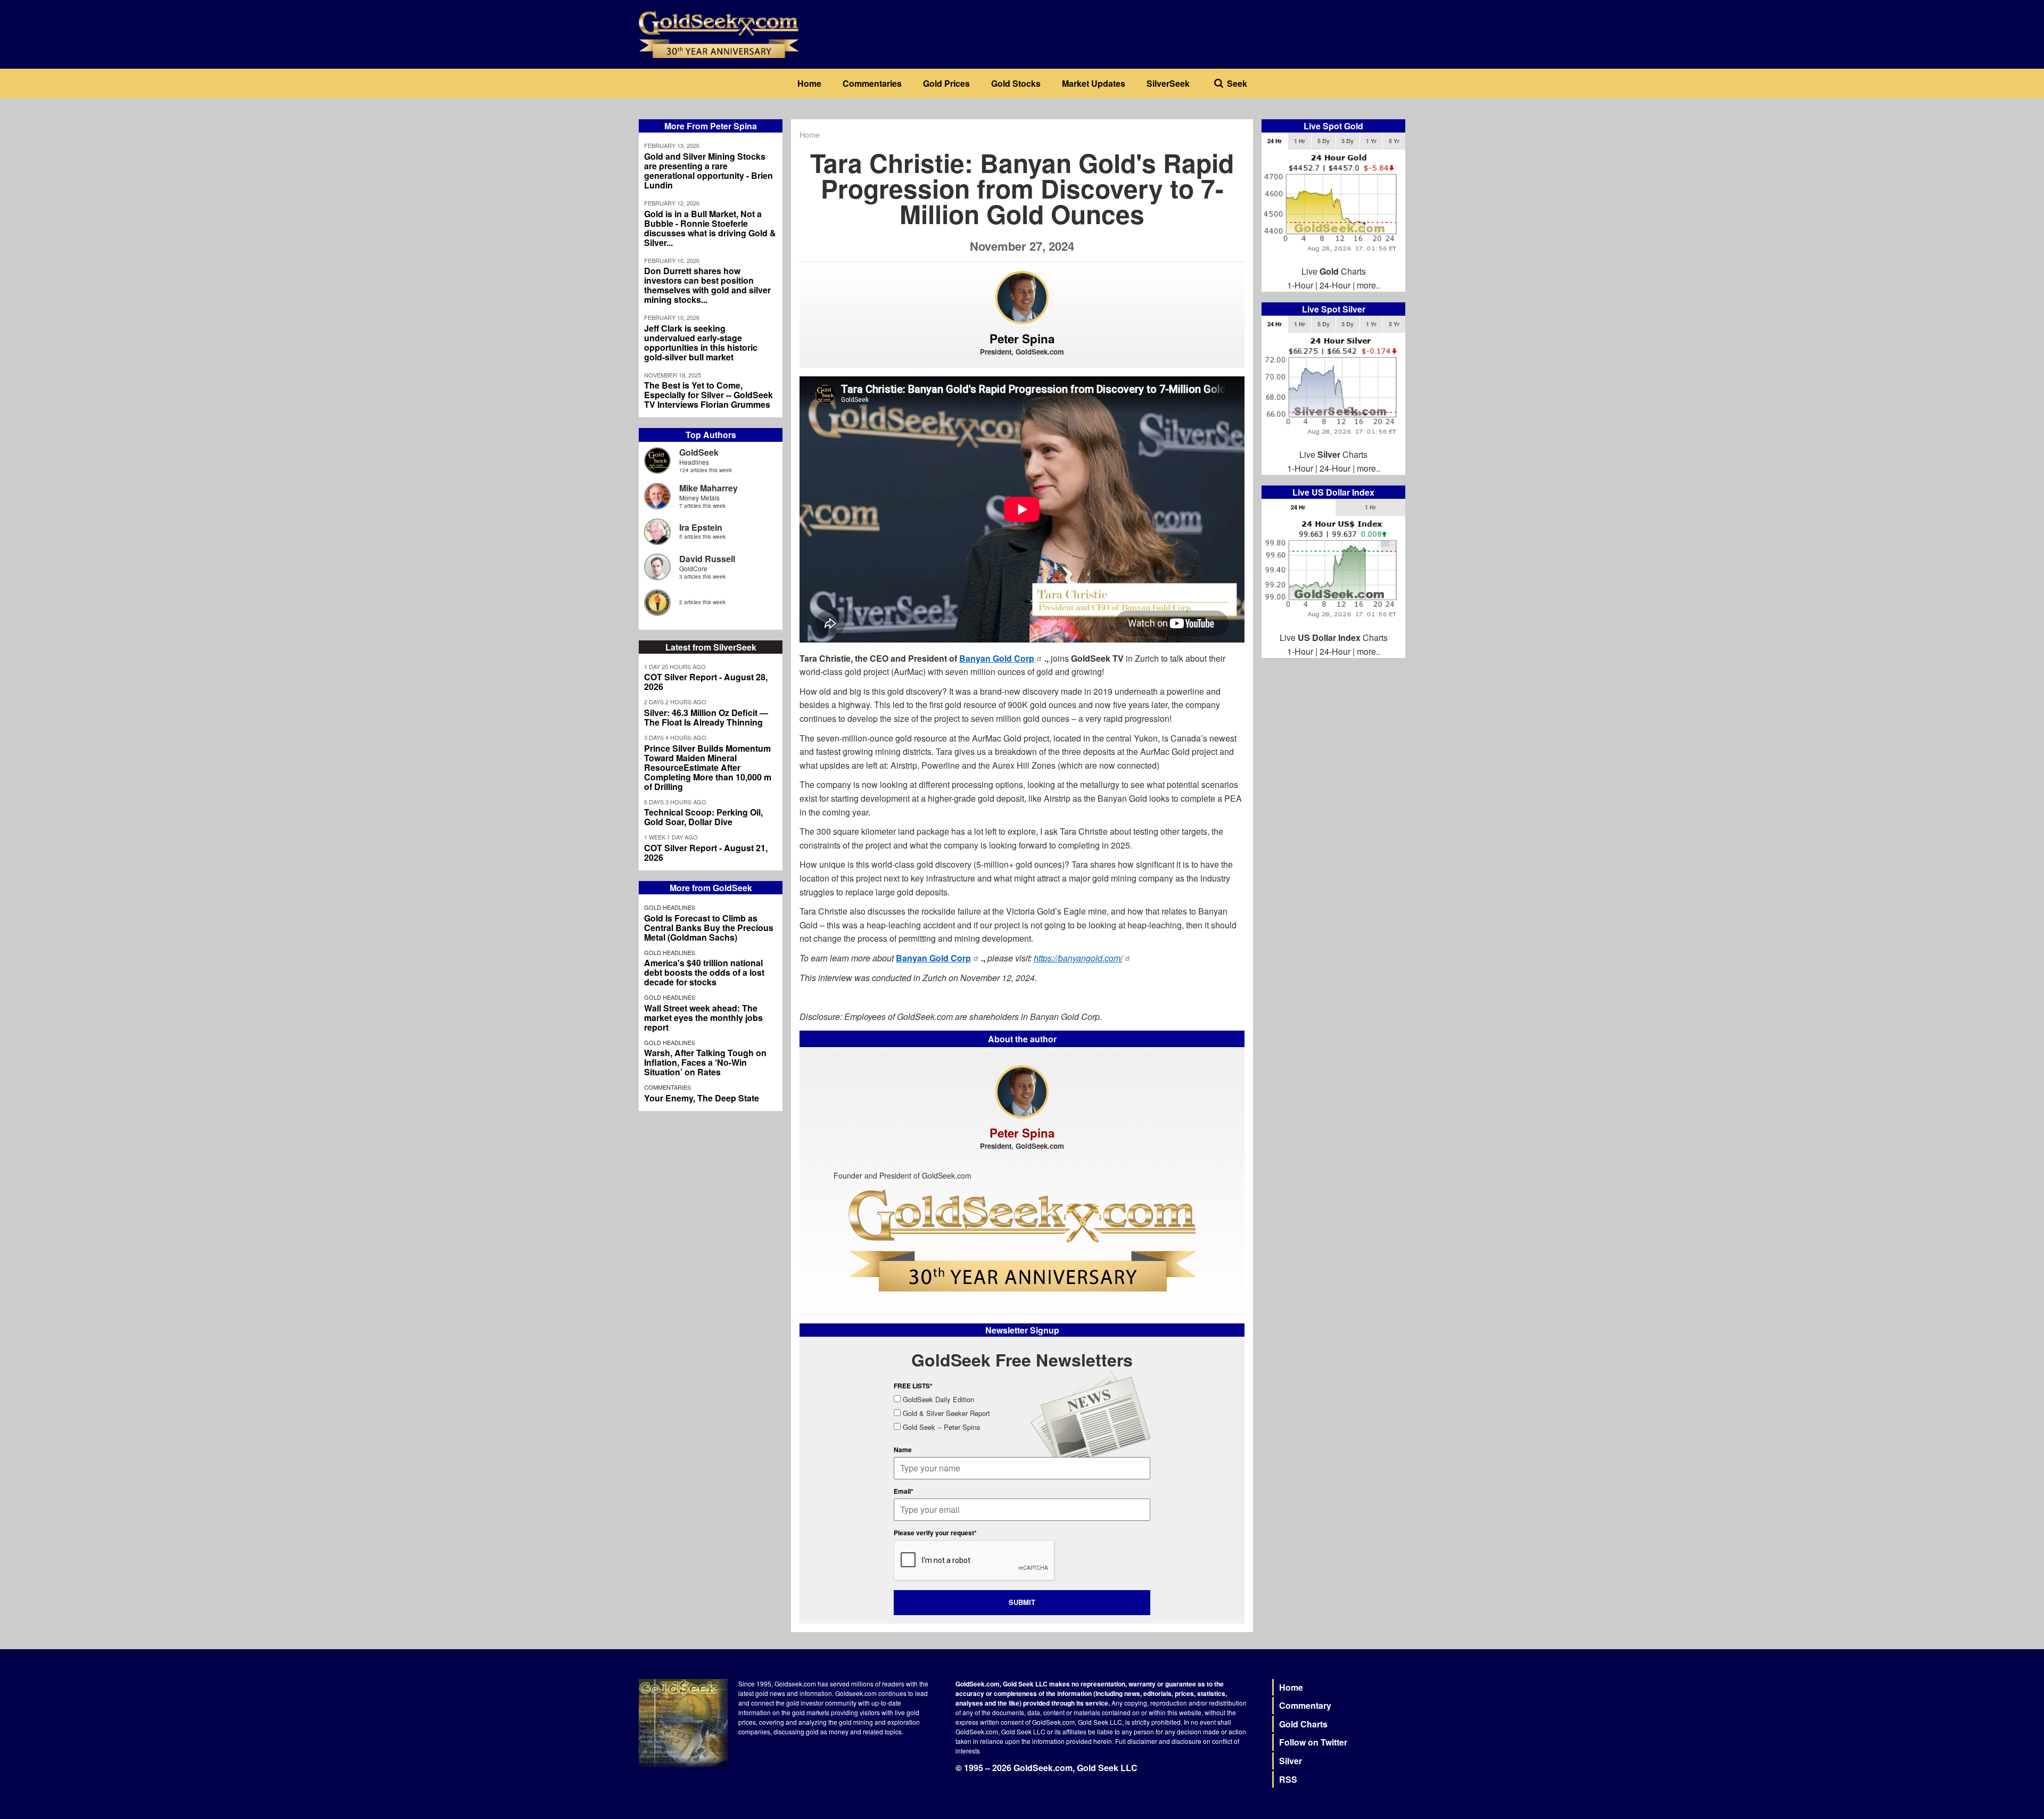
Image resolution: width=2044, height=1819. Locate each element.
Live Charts (1334, 271)
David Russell (707, 559)
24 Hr (1275, 141)
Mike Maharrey (708, 488)
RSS (1288, 1779)
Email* (904, 1491)
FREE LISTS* (913, 1386)
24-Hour (1335, 285)
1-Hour (1300, 285)
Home (809, 83)
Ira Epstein (701, 527)
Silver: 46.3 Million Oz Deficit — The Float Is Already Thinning (706, 718)
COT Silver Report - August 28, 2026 (706, 682)
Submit (1022, 1602)
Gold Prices (946, 83)
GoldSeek (699, 452)
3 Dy (1347, 141)
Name (903, 1450)
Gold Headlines (670, 907)
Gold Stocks (1016, 83)
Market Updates (1094, 83)
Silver (1291, 1761)
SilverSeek (1168, 83)
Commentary (1305, 1705)
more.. (1369, 285)
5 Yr (1394, 141)
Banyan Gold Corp (997, 658)
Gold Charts (1303, 1724)
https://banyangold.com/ (1078, 958)
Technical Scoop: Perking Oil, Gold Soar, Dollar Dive (703, 817)
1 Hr (1300, 141)
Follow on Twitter (1313, 1742)
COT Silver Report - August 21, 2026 (706, 853)
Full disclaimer (1136, 1741)
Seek (1237, 83)
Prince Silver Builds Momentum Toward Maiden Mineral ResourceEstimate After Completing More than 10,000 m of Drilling (708, 768)
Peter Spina (1022, 339)
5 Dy (1324, 141)
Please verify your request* (935, 1533)
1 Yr (1371, 141)
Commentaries (872, 83)
